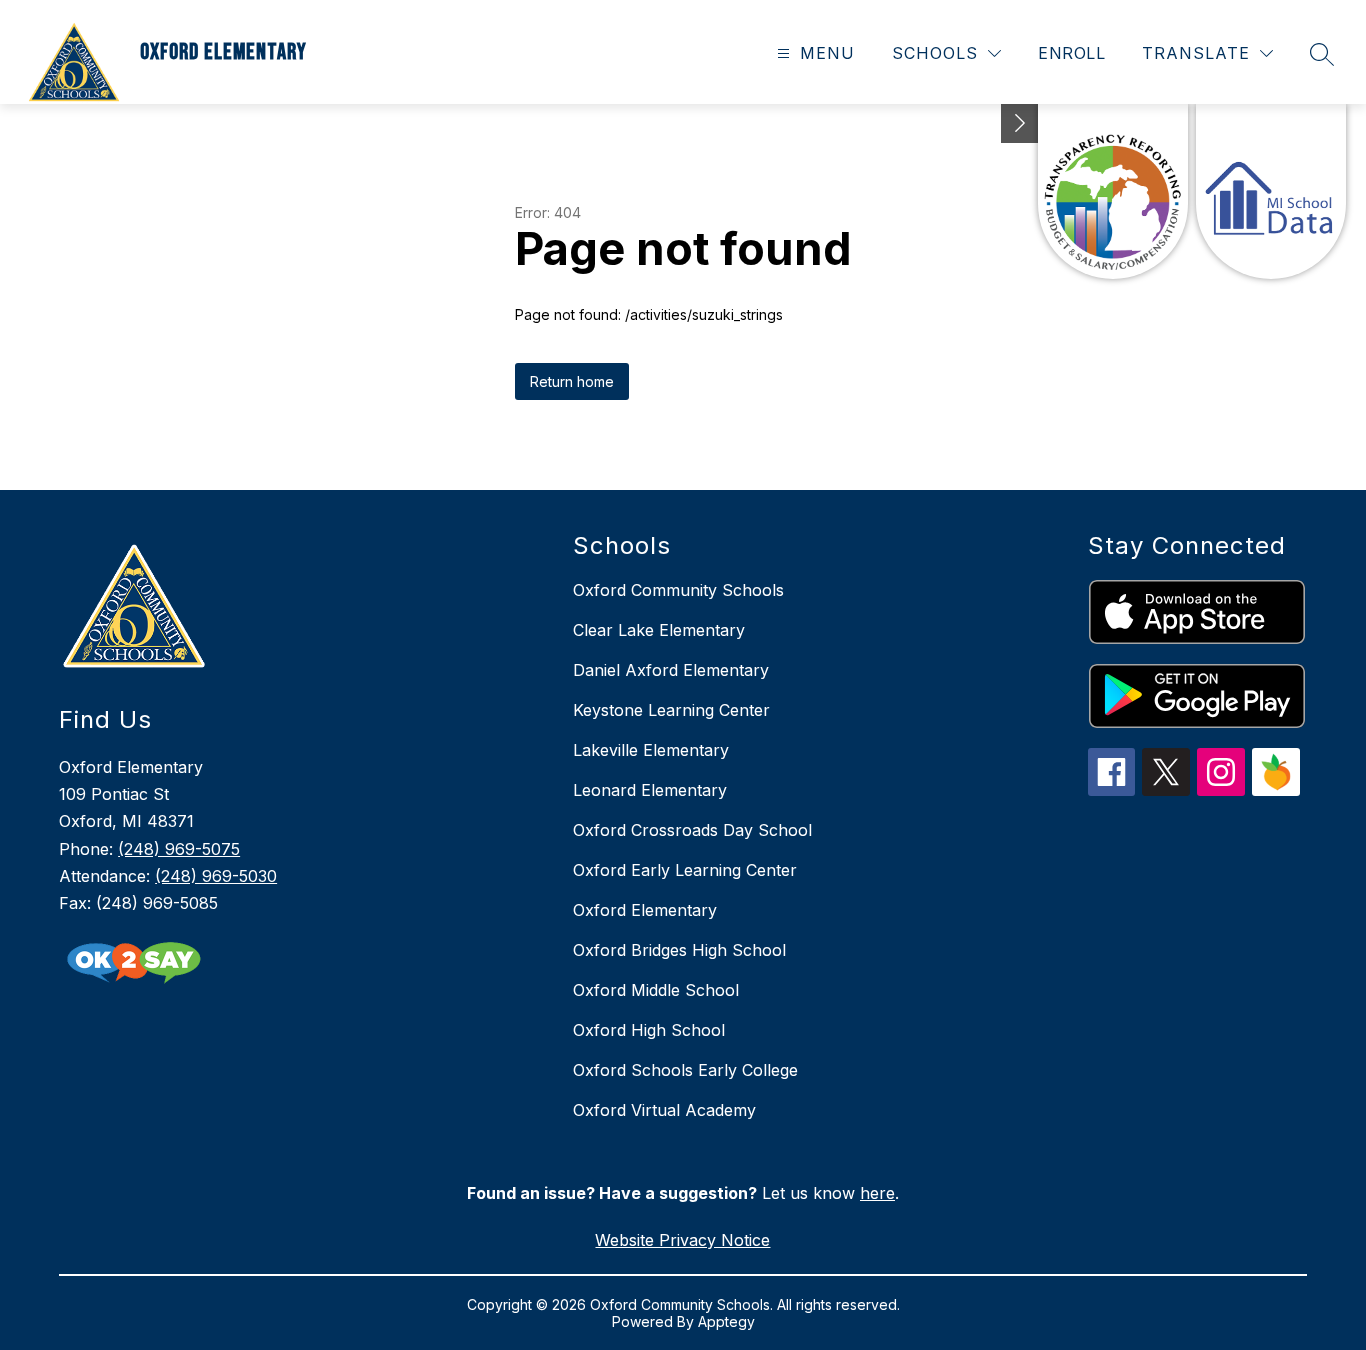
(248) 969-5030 (216, 876)
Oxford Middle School (656, 990)
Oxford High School (649, 1030)
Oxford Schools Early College (685, 1070)
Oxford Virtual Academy (664, 1110)
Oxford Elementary (645, 910)
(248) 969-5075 (179, 849)
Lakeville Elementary (651, 750)
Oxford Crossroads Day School (692, 830)
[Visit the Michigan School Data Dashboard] (1271, 191)
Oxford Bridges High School (679, 950)
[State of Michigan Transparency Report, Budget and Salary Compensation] (1113, 191)
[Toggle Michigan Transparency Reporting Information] (1020, 123)
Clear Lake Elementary (659, 630)
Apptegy (726, 1321)
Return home (572, 381)
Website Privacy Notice (682, 1240)
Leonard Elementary (650, 790)
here (877, 1193)
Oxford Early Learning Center (685, 870)
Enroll (1071, 53)
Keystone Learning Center (671, 710)
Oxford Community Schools (678, 590)
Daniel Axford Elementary (671, 670)
